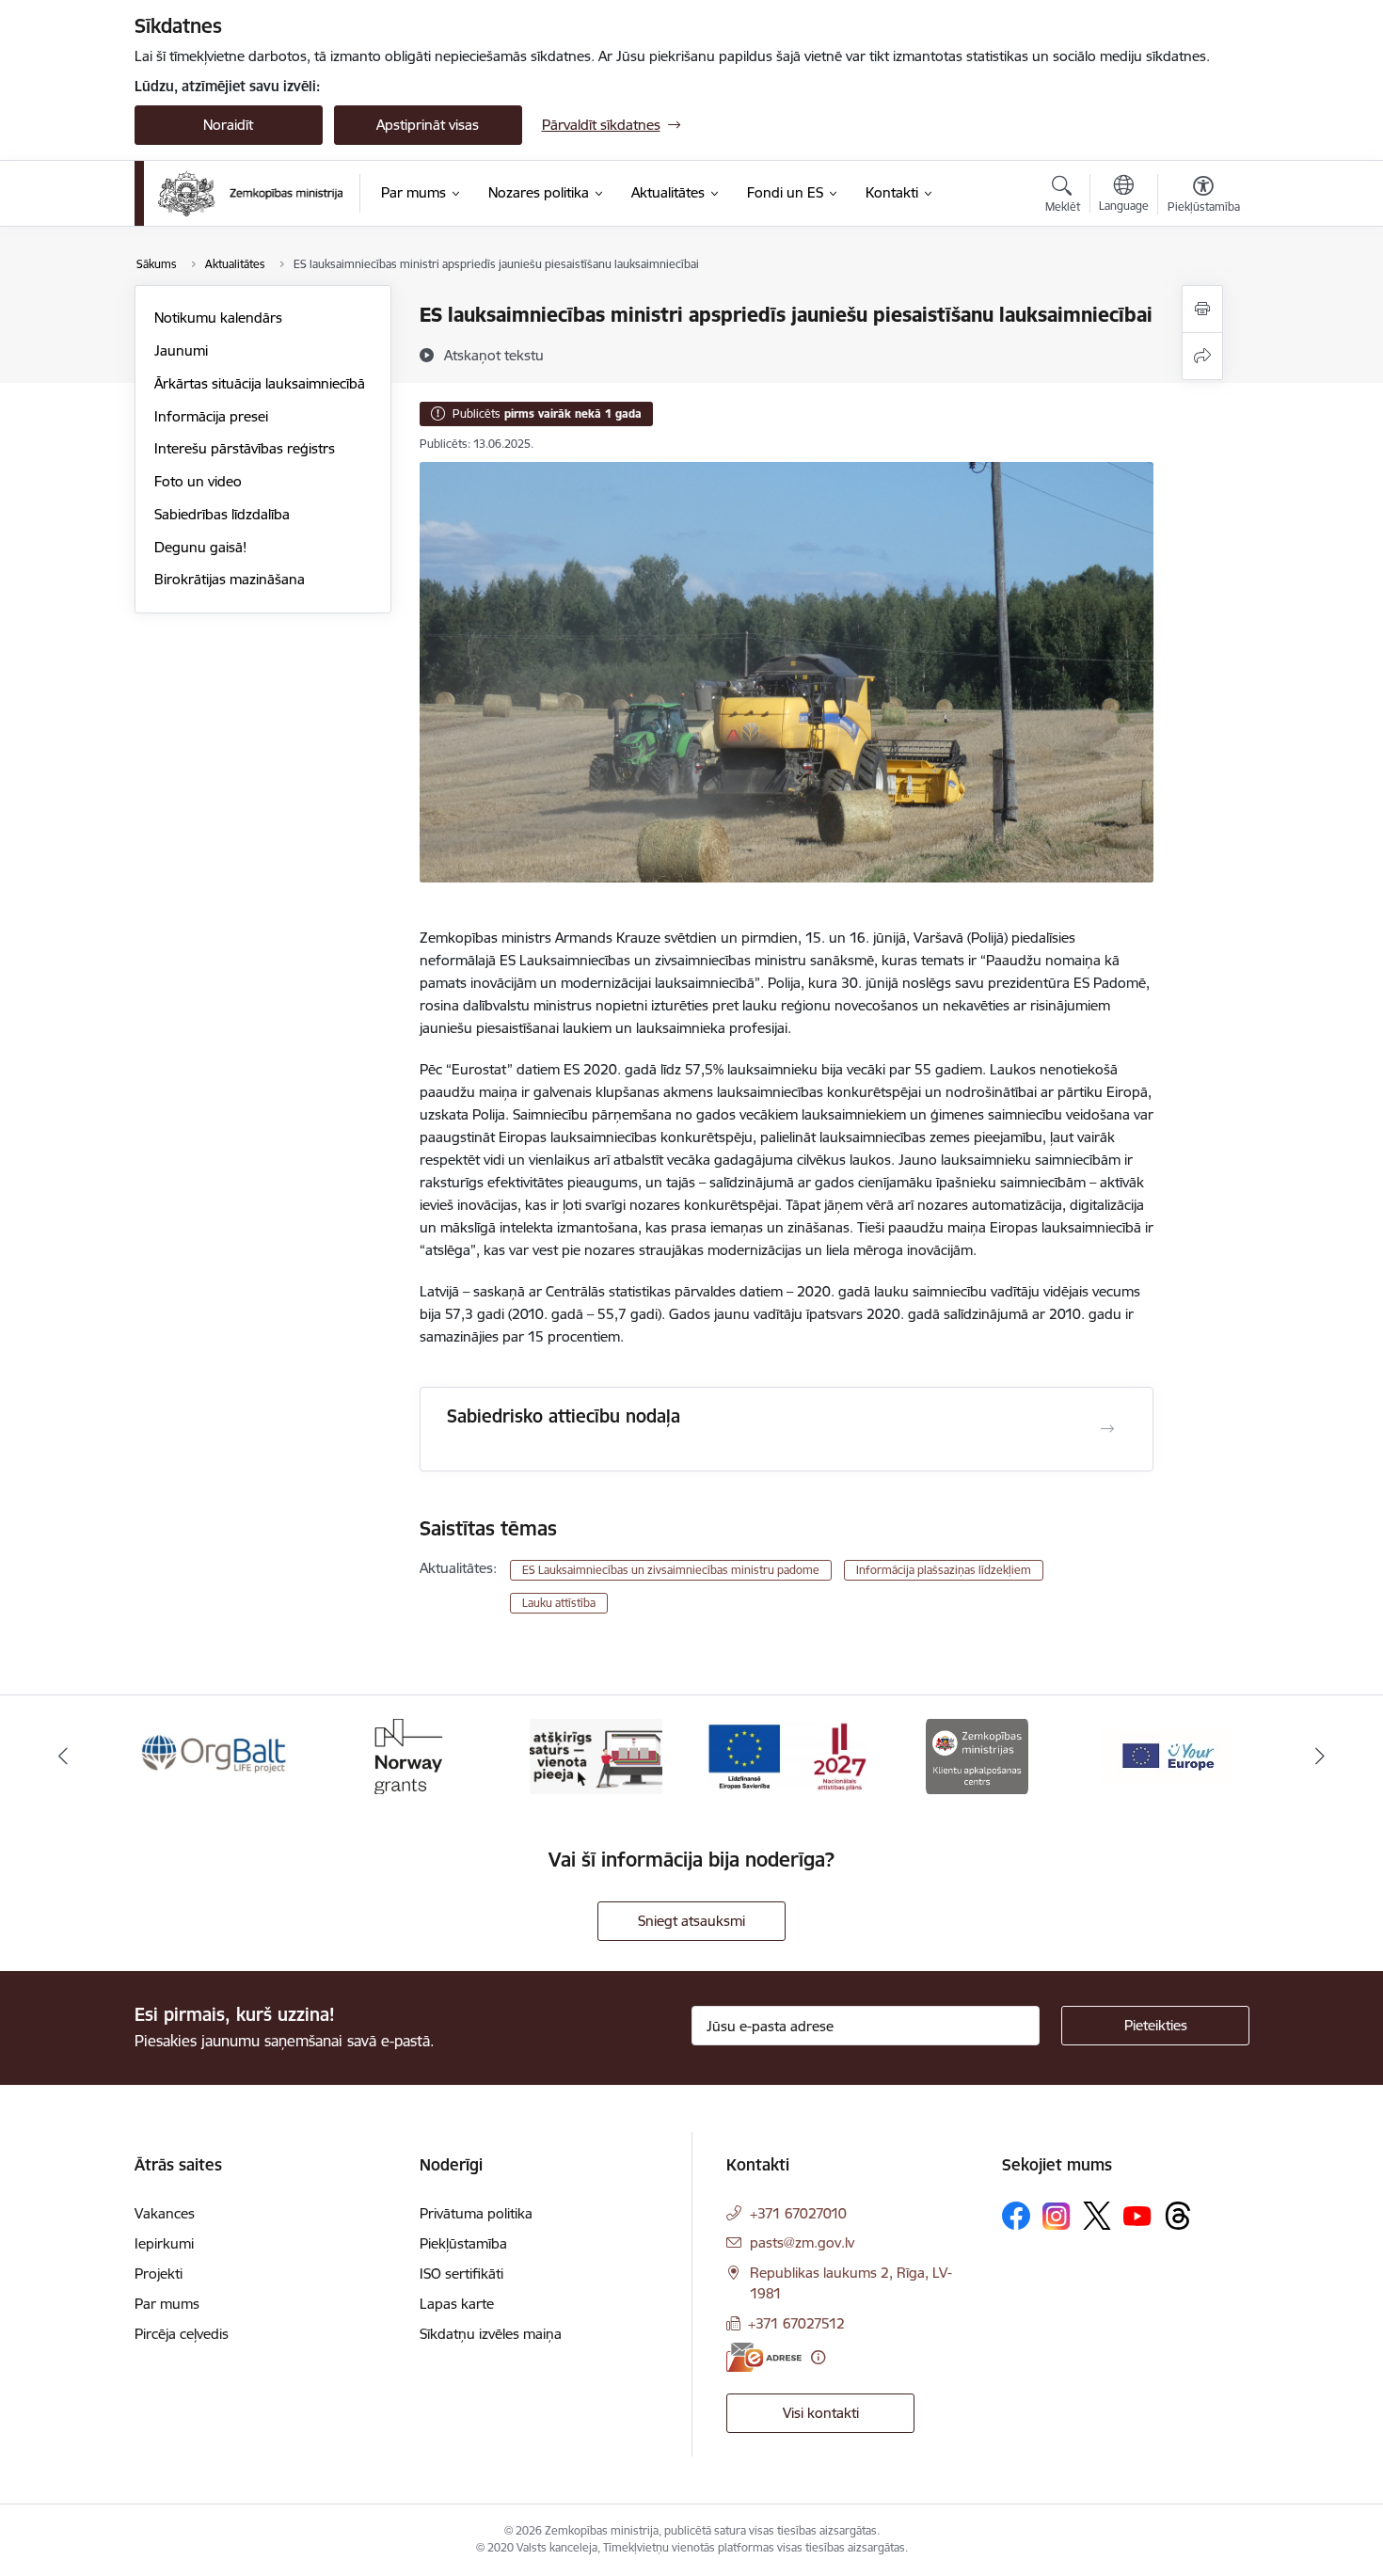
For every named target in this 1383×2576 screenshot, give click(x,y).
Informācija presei (211, 416)
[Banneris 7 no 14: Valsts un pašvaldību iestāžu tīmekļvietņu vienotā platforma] (596, 1755)
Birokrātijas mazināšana (230, 579)
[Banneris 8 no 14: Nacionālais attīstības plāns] (787, 1755)
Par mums (167, 2304)
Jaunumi (181, 350)
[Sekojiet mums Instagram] (1057, 2216)
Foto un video (198, 481)
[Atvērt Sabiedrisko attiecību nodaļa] (1107, 1429)
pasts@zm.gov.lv (802, 2242)
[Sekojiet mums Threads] (1178, 2216)
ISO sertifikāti (461, 2274)
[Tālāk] (1321, 1757)
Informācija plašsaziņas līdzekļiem (944, 1570)
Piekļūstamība (463, 2243)
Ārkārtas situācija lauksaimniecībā (260, 383)
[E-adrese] (764, 2357)
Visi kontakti (821, 2413)
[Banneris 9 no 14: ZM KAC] (977, 1755)
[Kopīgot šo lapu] (1202, 356)
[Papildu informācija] (818, 2357)
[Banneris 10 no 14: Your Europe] (1168, 1755)
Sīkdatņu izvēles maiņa (491, 2334)
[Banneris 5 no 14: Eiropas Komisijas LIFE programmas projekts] (215, 1755)
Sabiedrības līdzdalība (222, 514)
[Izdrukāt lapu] (1202, 309)
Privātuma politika (476, 2213)
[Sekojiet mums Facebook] (1016, 2216)
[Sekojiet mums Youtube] (1137, 2215)
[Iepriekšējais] (63, 1757)
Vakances (165, 2213)
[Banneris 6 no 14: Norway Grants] (405, 1755)
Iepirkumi (164, 2243)
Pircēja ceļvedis (182, 2334)
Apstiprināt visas (428, 125)
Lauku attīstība (559, 1603)
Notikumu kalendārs (218, 318)
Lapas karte (457, 2304)
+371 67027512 (796, 2323)
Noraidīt (228, 125)
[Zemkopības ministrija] (251, 194)
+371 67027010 (798, 2213)
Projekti (159, 2274)
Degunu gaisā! (200, 547)
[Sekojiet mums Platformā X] (1097, 2216)
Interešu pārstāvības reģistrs (245, 448)
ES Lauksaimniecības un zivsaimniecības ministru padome (671, 1570)
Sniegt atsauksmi (691, 1921)
